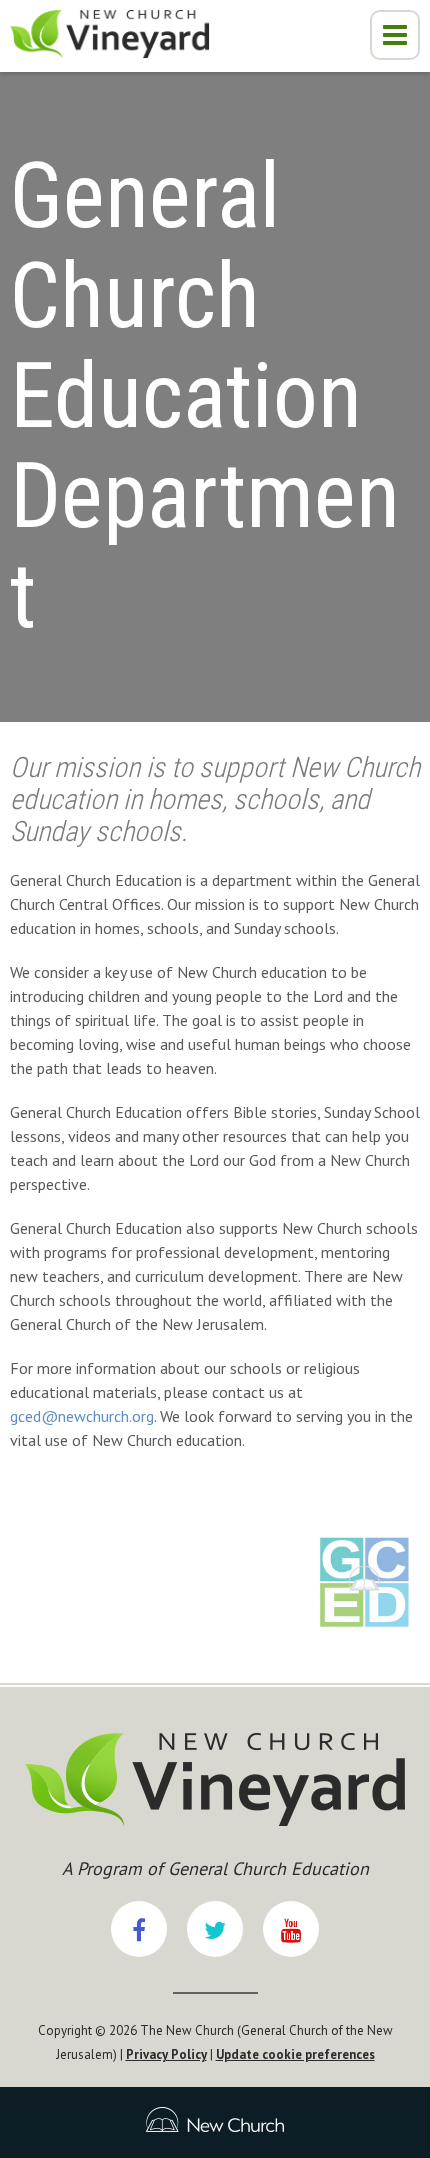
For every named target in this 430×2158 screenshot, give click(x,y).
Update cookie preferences (295, 2054)
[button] (395, 35)
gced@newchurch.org (82, 1416)
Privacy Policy (166, 2054)
